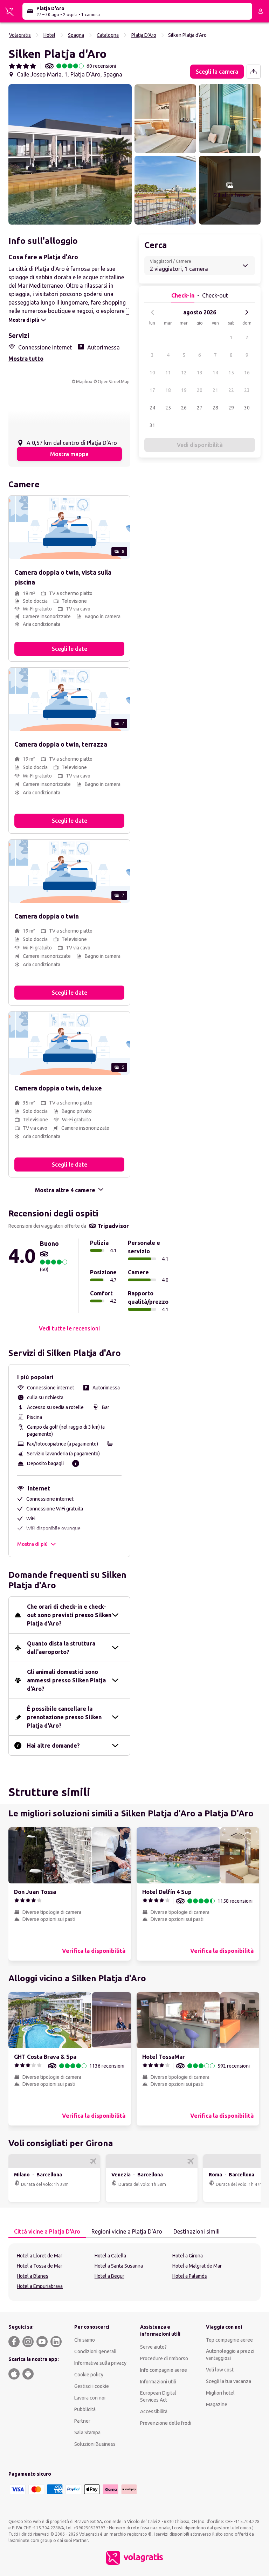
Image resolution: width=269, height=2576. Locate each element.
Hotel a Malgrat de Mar (197, 2266)
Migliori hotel (220, 2393)
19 (184, 390)
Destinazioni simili (196, 2231)
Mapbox (84, 382)
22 (231, 390)
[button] (70, 154)
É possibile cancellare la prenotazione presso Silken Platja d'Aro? (64, 1717)
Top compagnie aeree (229, 2340)
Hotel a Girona (188, 2256)
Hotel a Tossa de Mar (40, 2266)
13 (200, 373)
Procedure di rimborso (164, 2358)
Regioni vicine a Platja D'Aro (127, 2231)
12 (184, 373)
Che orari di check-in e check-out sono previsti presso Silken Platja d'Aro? (69, 1615)
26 (184, 408)
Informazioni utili (158, 2382)
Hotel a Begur (109, 2276)
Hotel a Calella (110, 2256)
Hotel (49, 35)
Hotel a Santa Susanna (119, 2266)
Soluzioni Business (95, 2444)
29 (231, 408)
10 (152, 373)
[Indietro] (153, 312)
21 (215, 390)
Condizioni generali (95, 2351)
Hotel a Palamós (190, 2276)
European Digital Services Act (158, 2396)
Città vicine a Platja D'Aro (47, 2231)
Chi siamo (85, 2340)
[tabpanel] (134, 2272)
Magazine (217, 2404)
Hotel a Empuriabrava (40, 2286)
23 (247, 390)
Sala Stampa (87, 2432)
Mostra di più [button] (32, 1544)
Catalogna (108, 35)
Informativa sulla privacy (100, 2363)
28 (215, 408)
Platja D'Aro (144, 35)
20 (200, 390)
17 (152, 390)
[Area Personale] (261, 11)
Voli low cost (220, 2370)
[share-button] (254, 72)
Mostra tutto (26, 359)
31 (152, 425)
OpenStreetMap (114, 382)
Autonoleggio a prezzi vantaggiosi (230, 2355)
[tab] (47, 2232)
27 (200, 408)
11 (168, 373)
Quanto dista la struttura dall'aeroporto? (61, 1648)
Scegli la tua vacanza (229, 2381)
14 (215, 373)
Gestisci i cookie (92, 2386)
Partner (82, 2421)
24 (152, 408)
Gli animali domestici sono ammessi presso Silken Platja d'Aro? (66, 1680)
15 (231, 373)
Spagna (76, 35)
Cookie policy (89, 2375)
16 (247, 373)
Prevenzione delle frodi (166, 2423)
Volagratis (20, 35)
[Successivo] (247, 312)
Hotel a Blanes (33, 2276)
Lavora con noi (90, 2398)
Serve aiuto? (153, 2347)
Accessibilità (154, 2411)
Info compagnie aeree (164, 2370)
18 (168, 390)
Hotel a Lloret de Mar (40, 2256)
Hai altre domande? (53, 1746)
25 (168, 408)
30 (247, 408)
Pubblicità (85, 2409)
